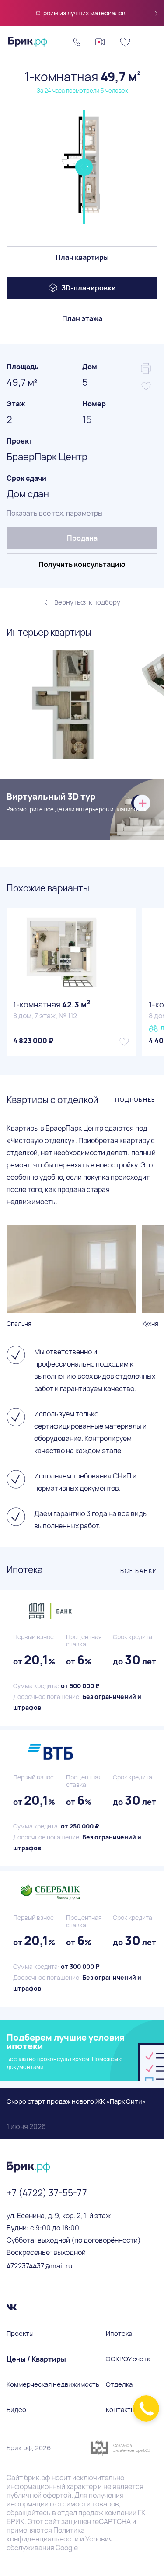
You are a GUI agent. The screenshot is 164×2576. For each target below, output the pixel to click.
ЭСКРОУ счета (128, 2359)
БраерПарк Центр (47, 457)
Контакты (120, 2410)
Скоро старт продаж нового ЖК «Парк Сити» (76, 2114)
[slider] (84, 167)
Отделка (119, 2384)
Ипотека (119, 2334)
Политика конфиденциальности (46, 2534)
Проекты (20, 2334)
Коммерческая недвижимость (53, 2384)
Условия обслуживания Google (60, 2543)
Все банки (139, 1571)
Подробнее (135, 1100)
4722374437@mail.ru (40, 2266)
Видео (16, 2410)
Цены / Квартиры (36, 2359)
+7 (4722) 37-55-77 (47, 2193)
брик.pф (37, 2478)
